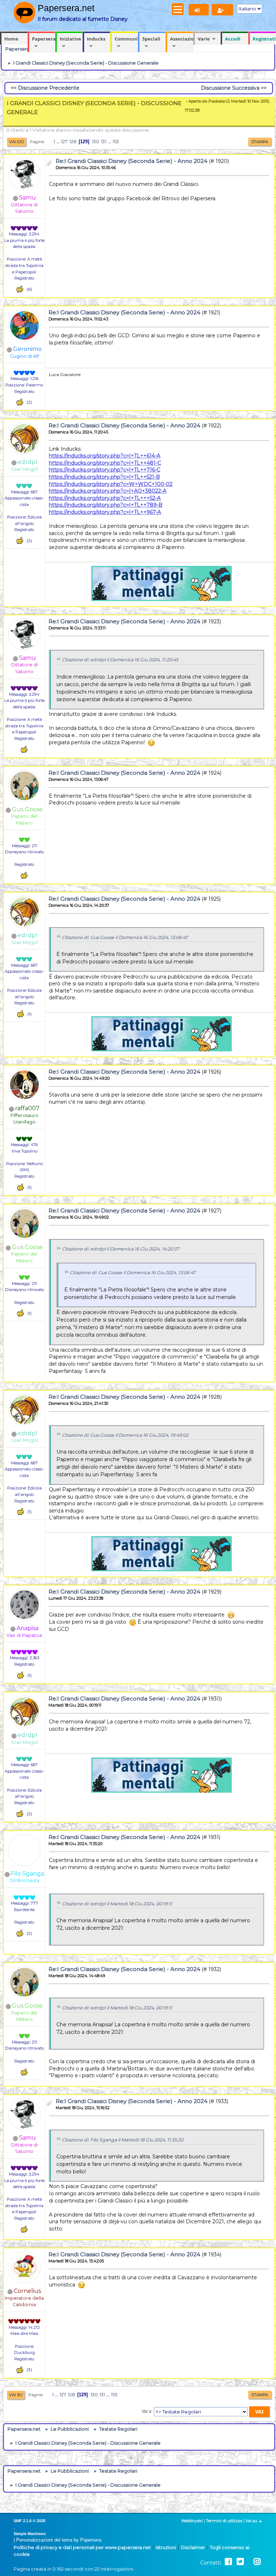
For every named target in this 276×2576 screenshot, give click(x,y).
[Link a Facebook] (228, 2562)
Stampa (260, 142)
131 (104, 142)
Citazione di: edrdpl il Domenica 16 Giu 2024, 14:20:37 (120, 1249)
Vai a (146, 2411)
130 (96, 142)
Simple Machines (30, 2534)
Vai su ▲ (254, 2521)
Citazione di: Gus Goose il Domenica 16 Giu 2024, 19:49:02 (125, 1435)
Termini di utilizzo (224, 2521)
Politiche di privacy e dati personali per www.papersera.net (82, 2547)
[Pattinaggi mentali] (24, 511)
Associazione (182, 39)
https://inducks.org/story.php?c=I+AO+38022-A (108, 491)
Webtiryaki (192, 2521)
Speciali (151, 39)
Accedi (233, 39)
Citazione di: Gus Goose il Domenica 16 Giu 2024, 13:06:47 (125, 937)
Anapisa (27, 1628)
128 (73, 142)
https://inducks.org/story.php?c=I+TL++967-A (105, 512)
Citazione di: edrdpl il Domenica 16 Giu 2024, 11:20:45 (120, 660)
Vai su (16, 2395)
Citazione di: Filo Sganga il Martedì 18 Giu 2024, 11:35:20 (123, 2140)
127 (64, 142)
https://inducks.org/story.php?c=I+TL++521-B (104, 477)
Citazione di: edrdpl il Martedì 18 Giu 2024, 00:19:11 (117, 1904)
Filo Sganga (27, 1874)
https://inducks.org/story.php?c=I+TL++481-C (105, 463)
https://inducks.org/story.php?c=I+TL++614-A (105, 456)
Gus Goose (27, 809)
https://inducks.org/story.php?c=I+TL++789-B (106, 505)
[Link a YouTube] (249, 2562)
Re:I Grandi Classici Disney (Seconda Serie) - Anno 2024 (132, 161)
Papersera (44, 39)
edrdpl (27, 462)
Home (11, 39)
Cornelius (27, 2291)
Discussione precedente (49, 88)
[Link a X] (240, 2562)
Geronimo (27, 349)
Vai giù (17, 142)
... (59, 142)
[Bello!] (20, 289)
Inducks (96, 39)
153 (116, 142)
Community (126, 39)
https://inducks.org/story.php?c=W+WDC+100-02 (111, 484)
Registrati (264, 39)
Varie (204, 39)
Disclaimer (193, 2547)
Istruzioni (166, 2547)
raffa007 (27, 1108)
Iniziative (70, 39)
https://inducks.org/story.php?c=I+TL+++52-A (105, 498)
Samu (27, 198)
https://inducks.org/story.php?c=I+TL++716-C (105, 470)
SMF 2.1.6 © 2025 (29, 2521)
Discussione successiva (230, 88)
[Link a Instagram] (257, 2562)
